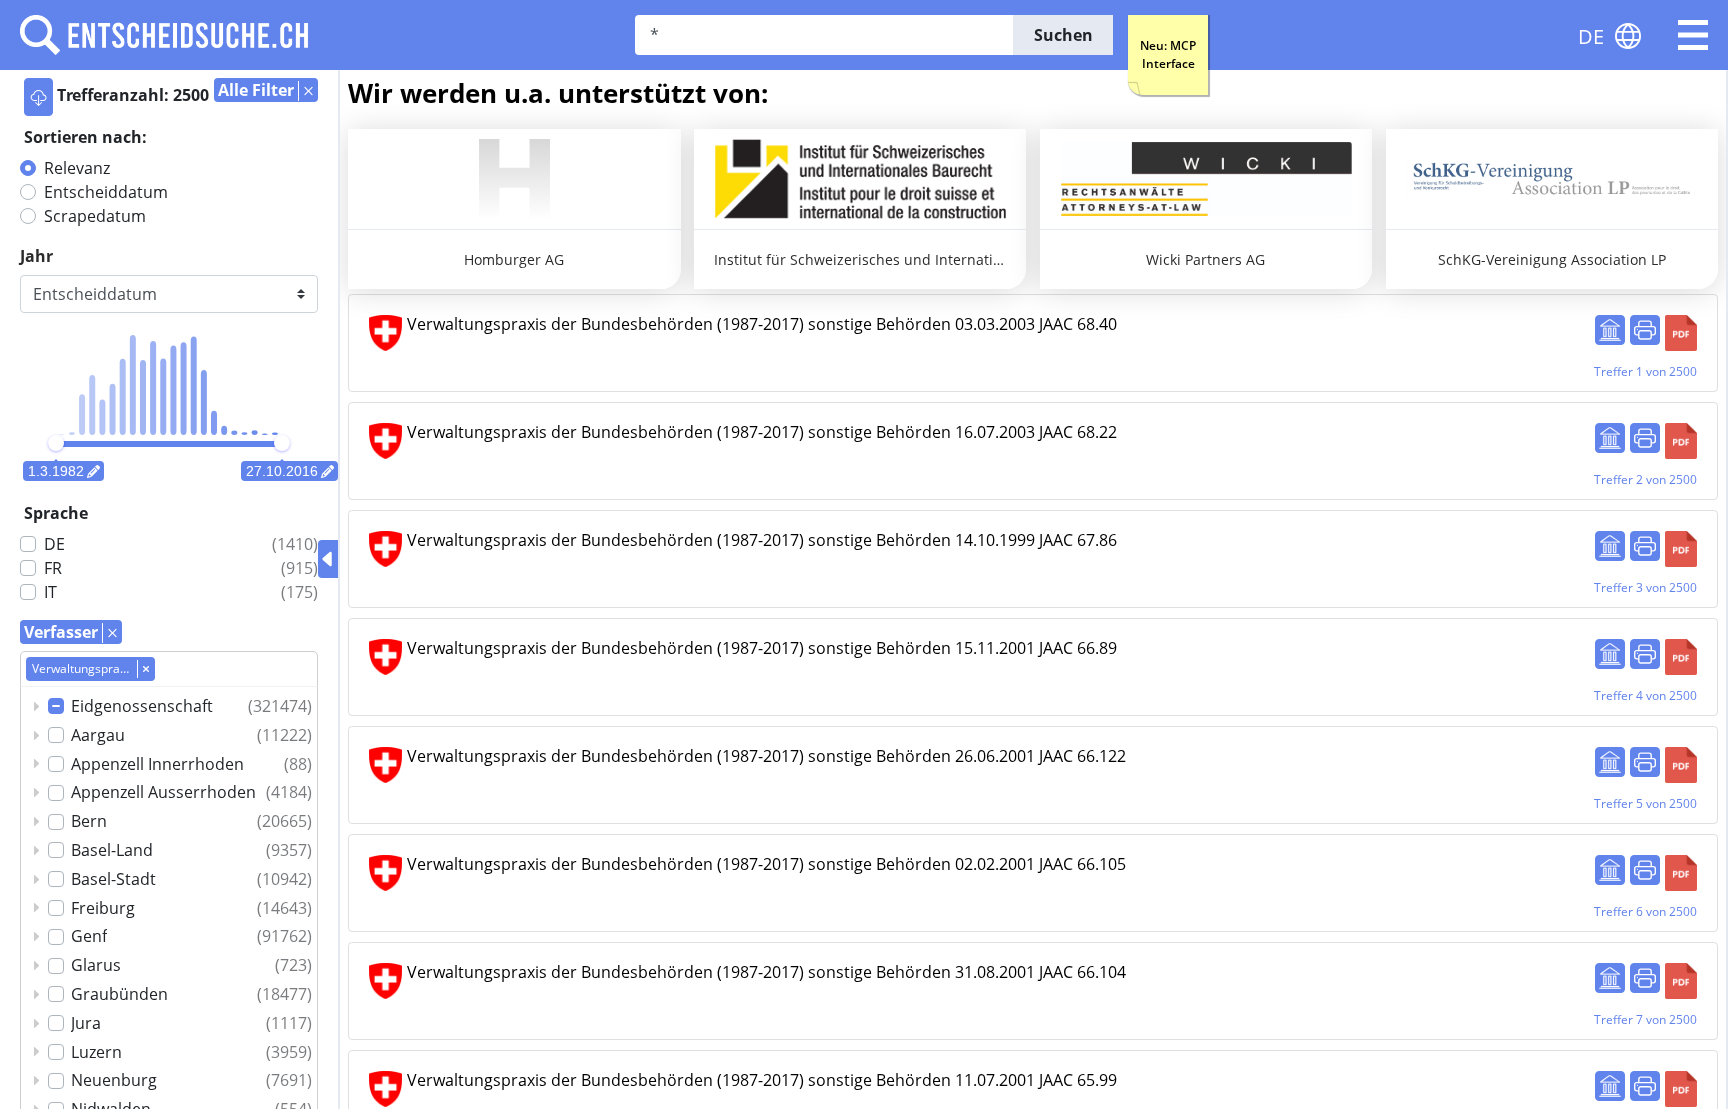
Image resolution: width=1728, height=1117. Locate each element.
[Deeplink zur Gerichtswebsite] (1610, 330)
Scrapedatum (95, 216)
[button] (1693, 35)
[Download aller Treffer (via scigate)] (38, 97)
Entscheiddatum (106, 192)
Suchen (1063, 35)
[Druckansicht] (1645, 330)
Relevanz (77, 168)
